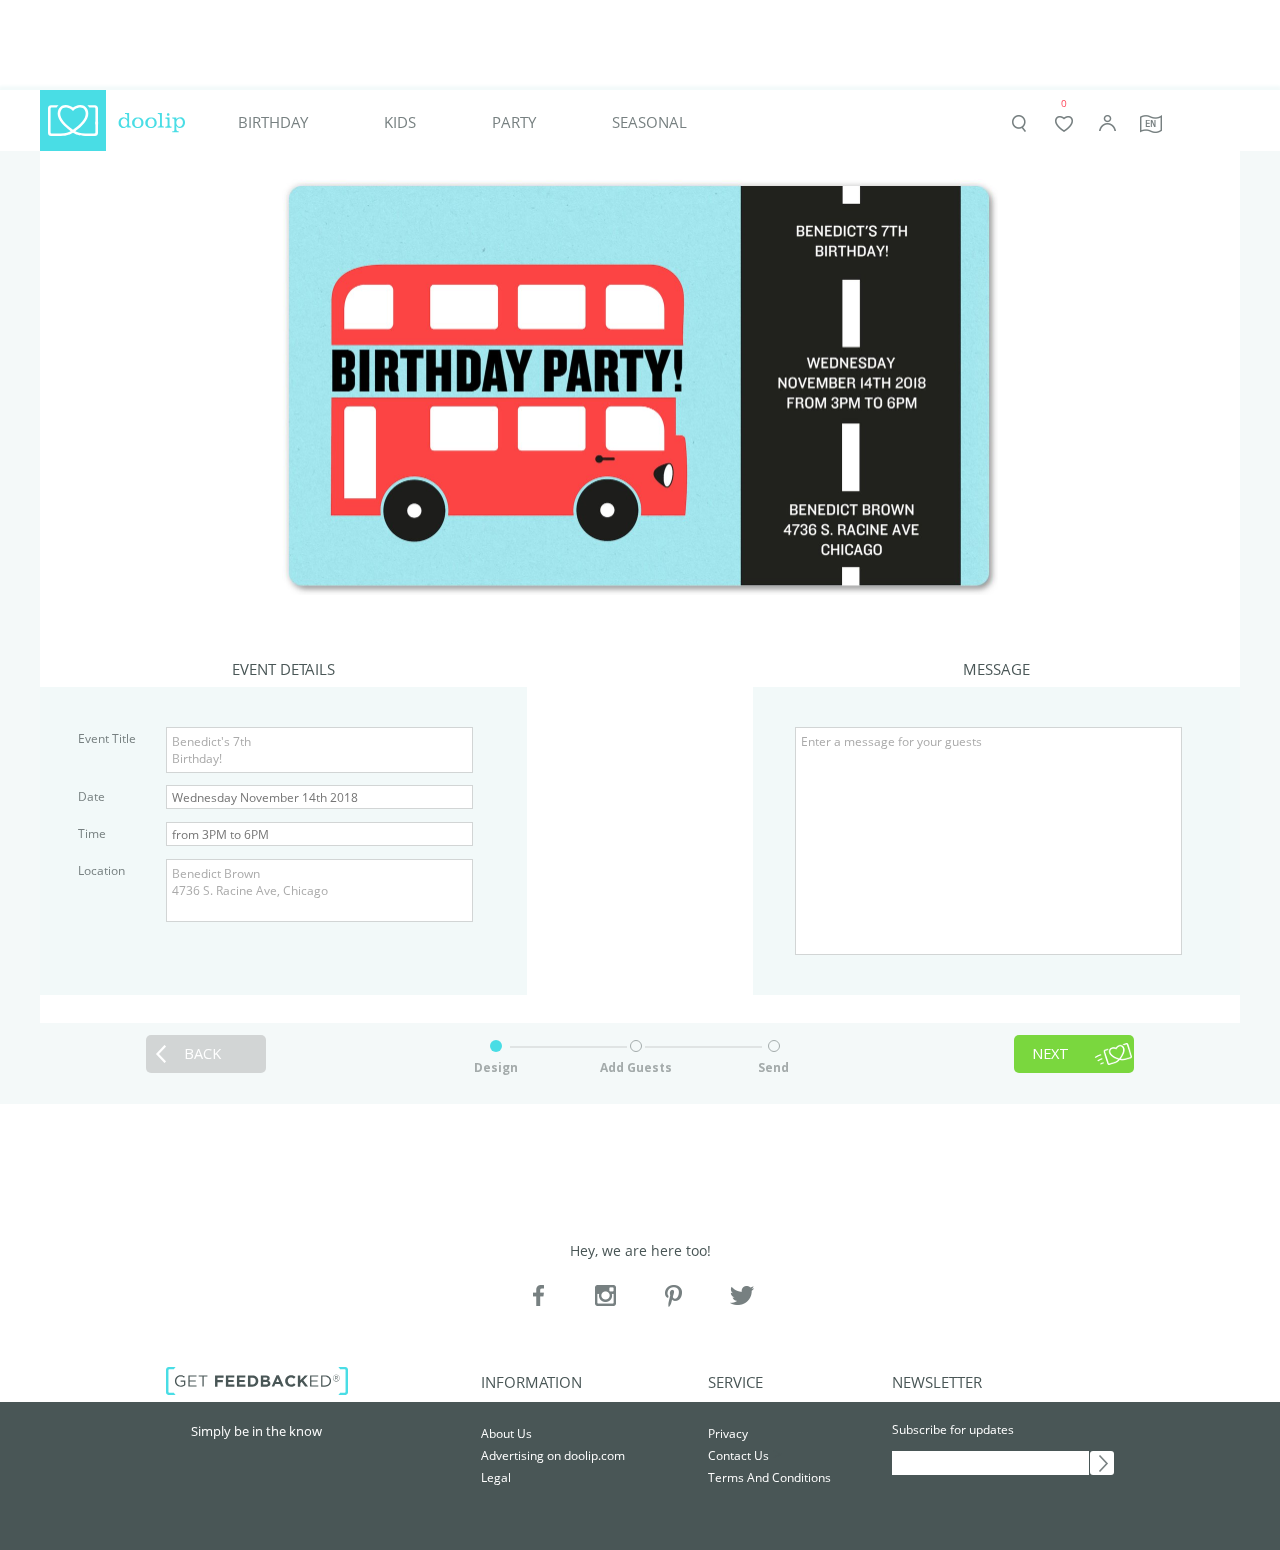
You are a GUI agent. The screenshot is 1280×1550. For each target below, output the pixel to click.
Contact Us (738, 1455)
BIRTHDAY (273, 122)
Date (91, 796)
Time (92, 833)
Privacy (728, 1433)
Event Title (107, 738)
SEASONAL (649, 122)
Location (101, 870)
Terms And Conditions (769, 1477)
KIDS (400, 122)
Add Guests (636, 1067)
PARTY (514, 122)
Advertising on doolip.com (553, 1455)
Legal (496, 1477)
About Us (506, 1433)
